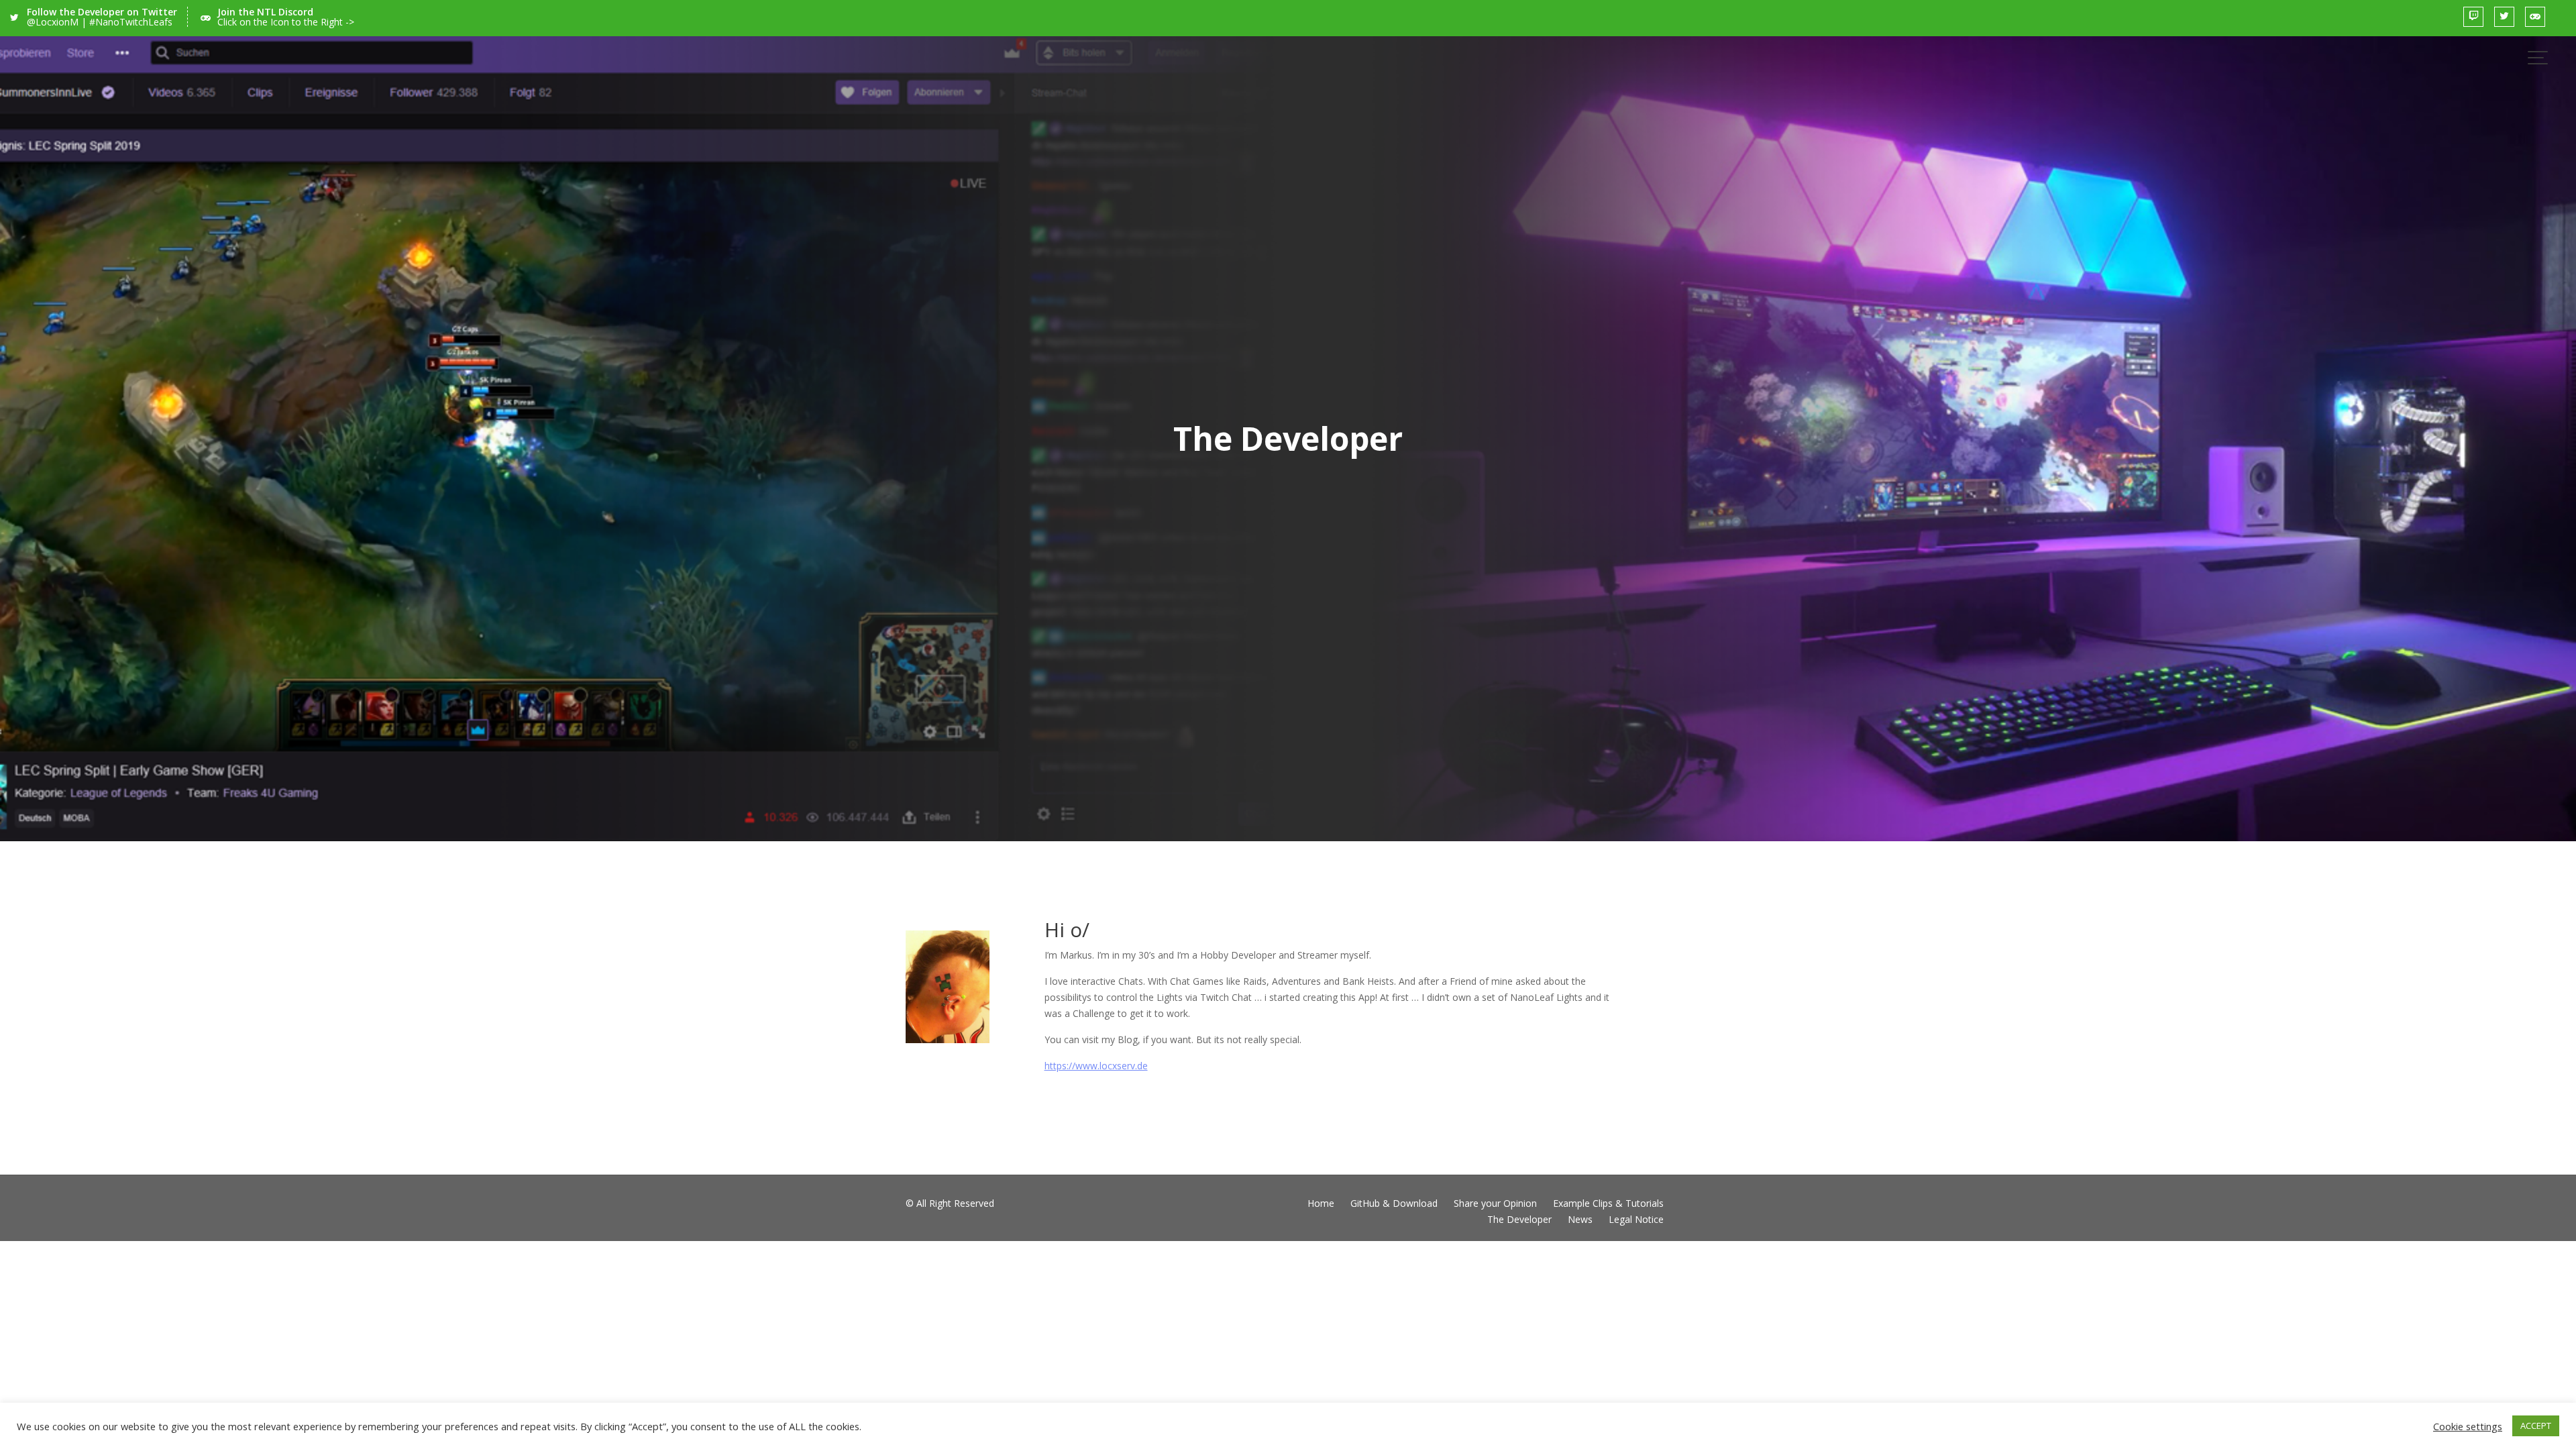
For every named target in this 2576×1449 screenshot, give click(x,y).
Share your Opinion (1495, 1203)
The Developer (1519, 1219)
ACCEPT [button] (2536, 1426)
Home (1321, 1203)
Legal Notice (1636, 1219)
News (1580, 1219)
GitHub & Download (1394, 1203)
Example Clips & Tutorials (1608, 1203)
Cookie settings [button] (2468, 1426)
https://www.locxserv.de (1096, 1066)
